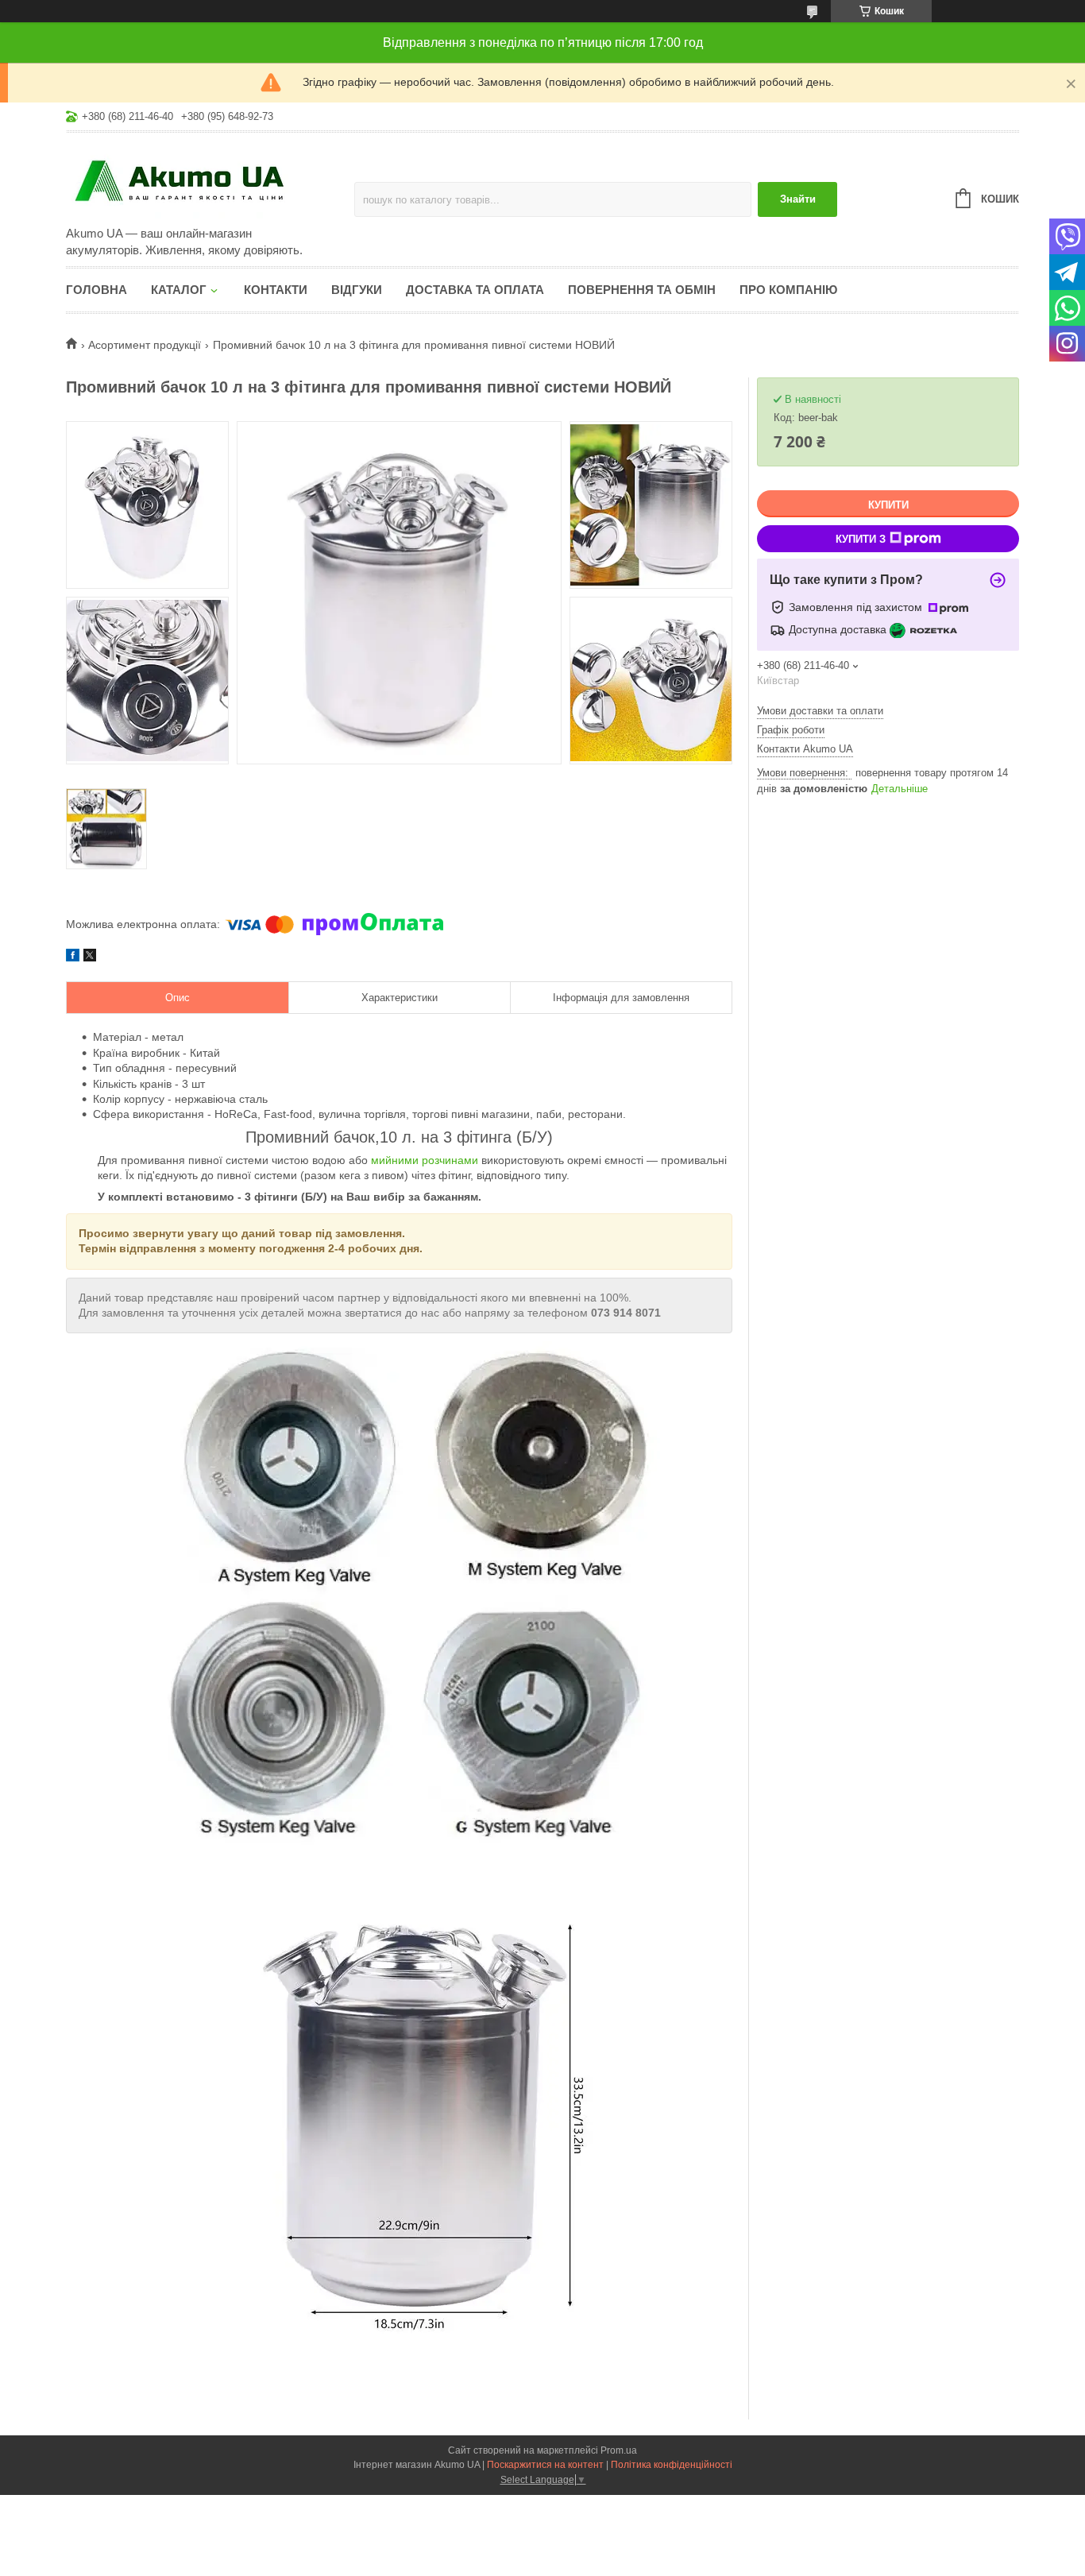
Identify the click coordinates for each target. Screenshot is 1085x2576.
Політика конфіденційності (672, 2465)
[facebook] (73, 957)
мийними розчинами (425, 1160)
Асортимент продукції (145, 345)
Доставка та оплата (475, 290)
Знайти (798, 199)
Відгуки (357, 290)
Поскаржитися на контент (545, 2465)
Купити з (861, 539)
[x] (90, 957)
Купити (888, 505)
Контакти (276, 290)
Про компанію (788, 290)
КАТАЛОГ (179, 290)
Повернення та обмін (642, 290)
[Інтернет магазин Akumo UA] (205, 180)
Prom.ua (619, 2450)
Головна (97, 290)
